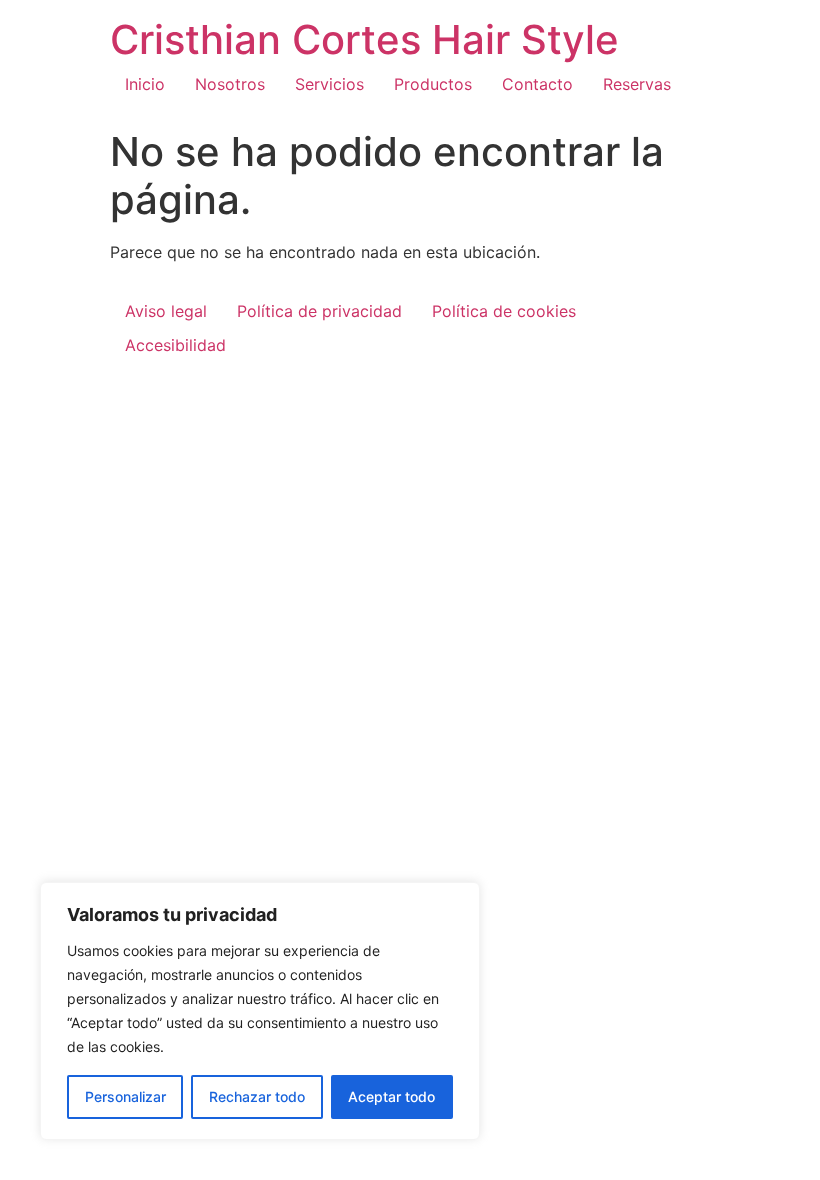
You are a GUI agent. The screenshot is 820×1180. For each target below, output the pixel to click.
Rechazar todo (257, 1096)
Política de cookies (504, 311)
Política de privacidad (319, 311)
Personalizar (125, 1096)
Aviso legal (166, 311)
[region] (260, 1011)
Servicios (329, 84)
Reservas (637, 84)
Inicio (145, 84)
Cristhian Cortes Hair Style (364, 39)
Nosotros (230, 84)
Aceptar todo (391, 1096)
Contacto (537, 84)
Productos (433, 84)
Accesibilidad (175, 345)
